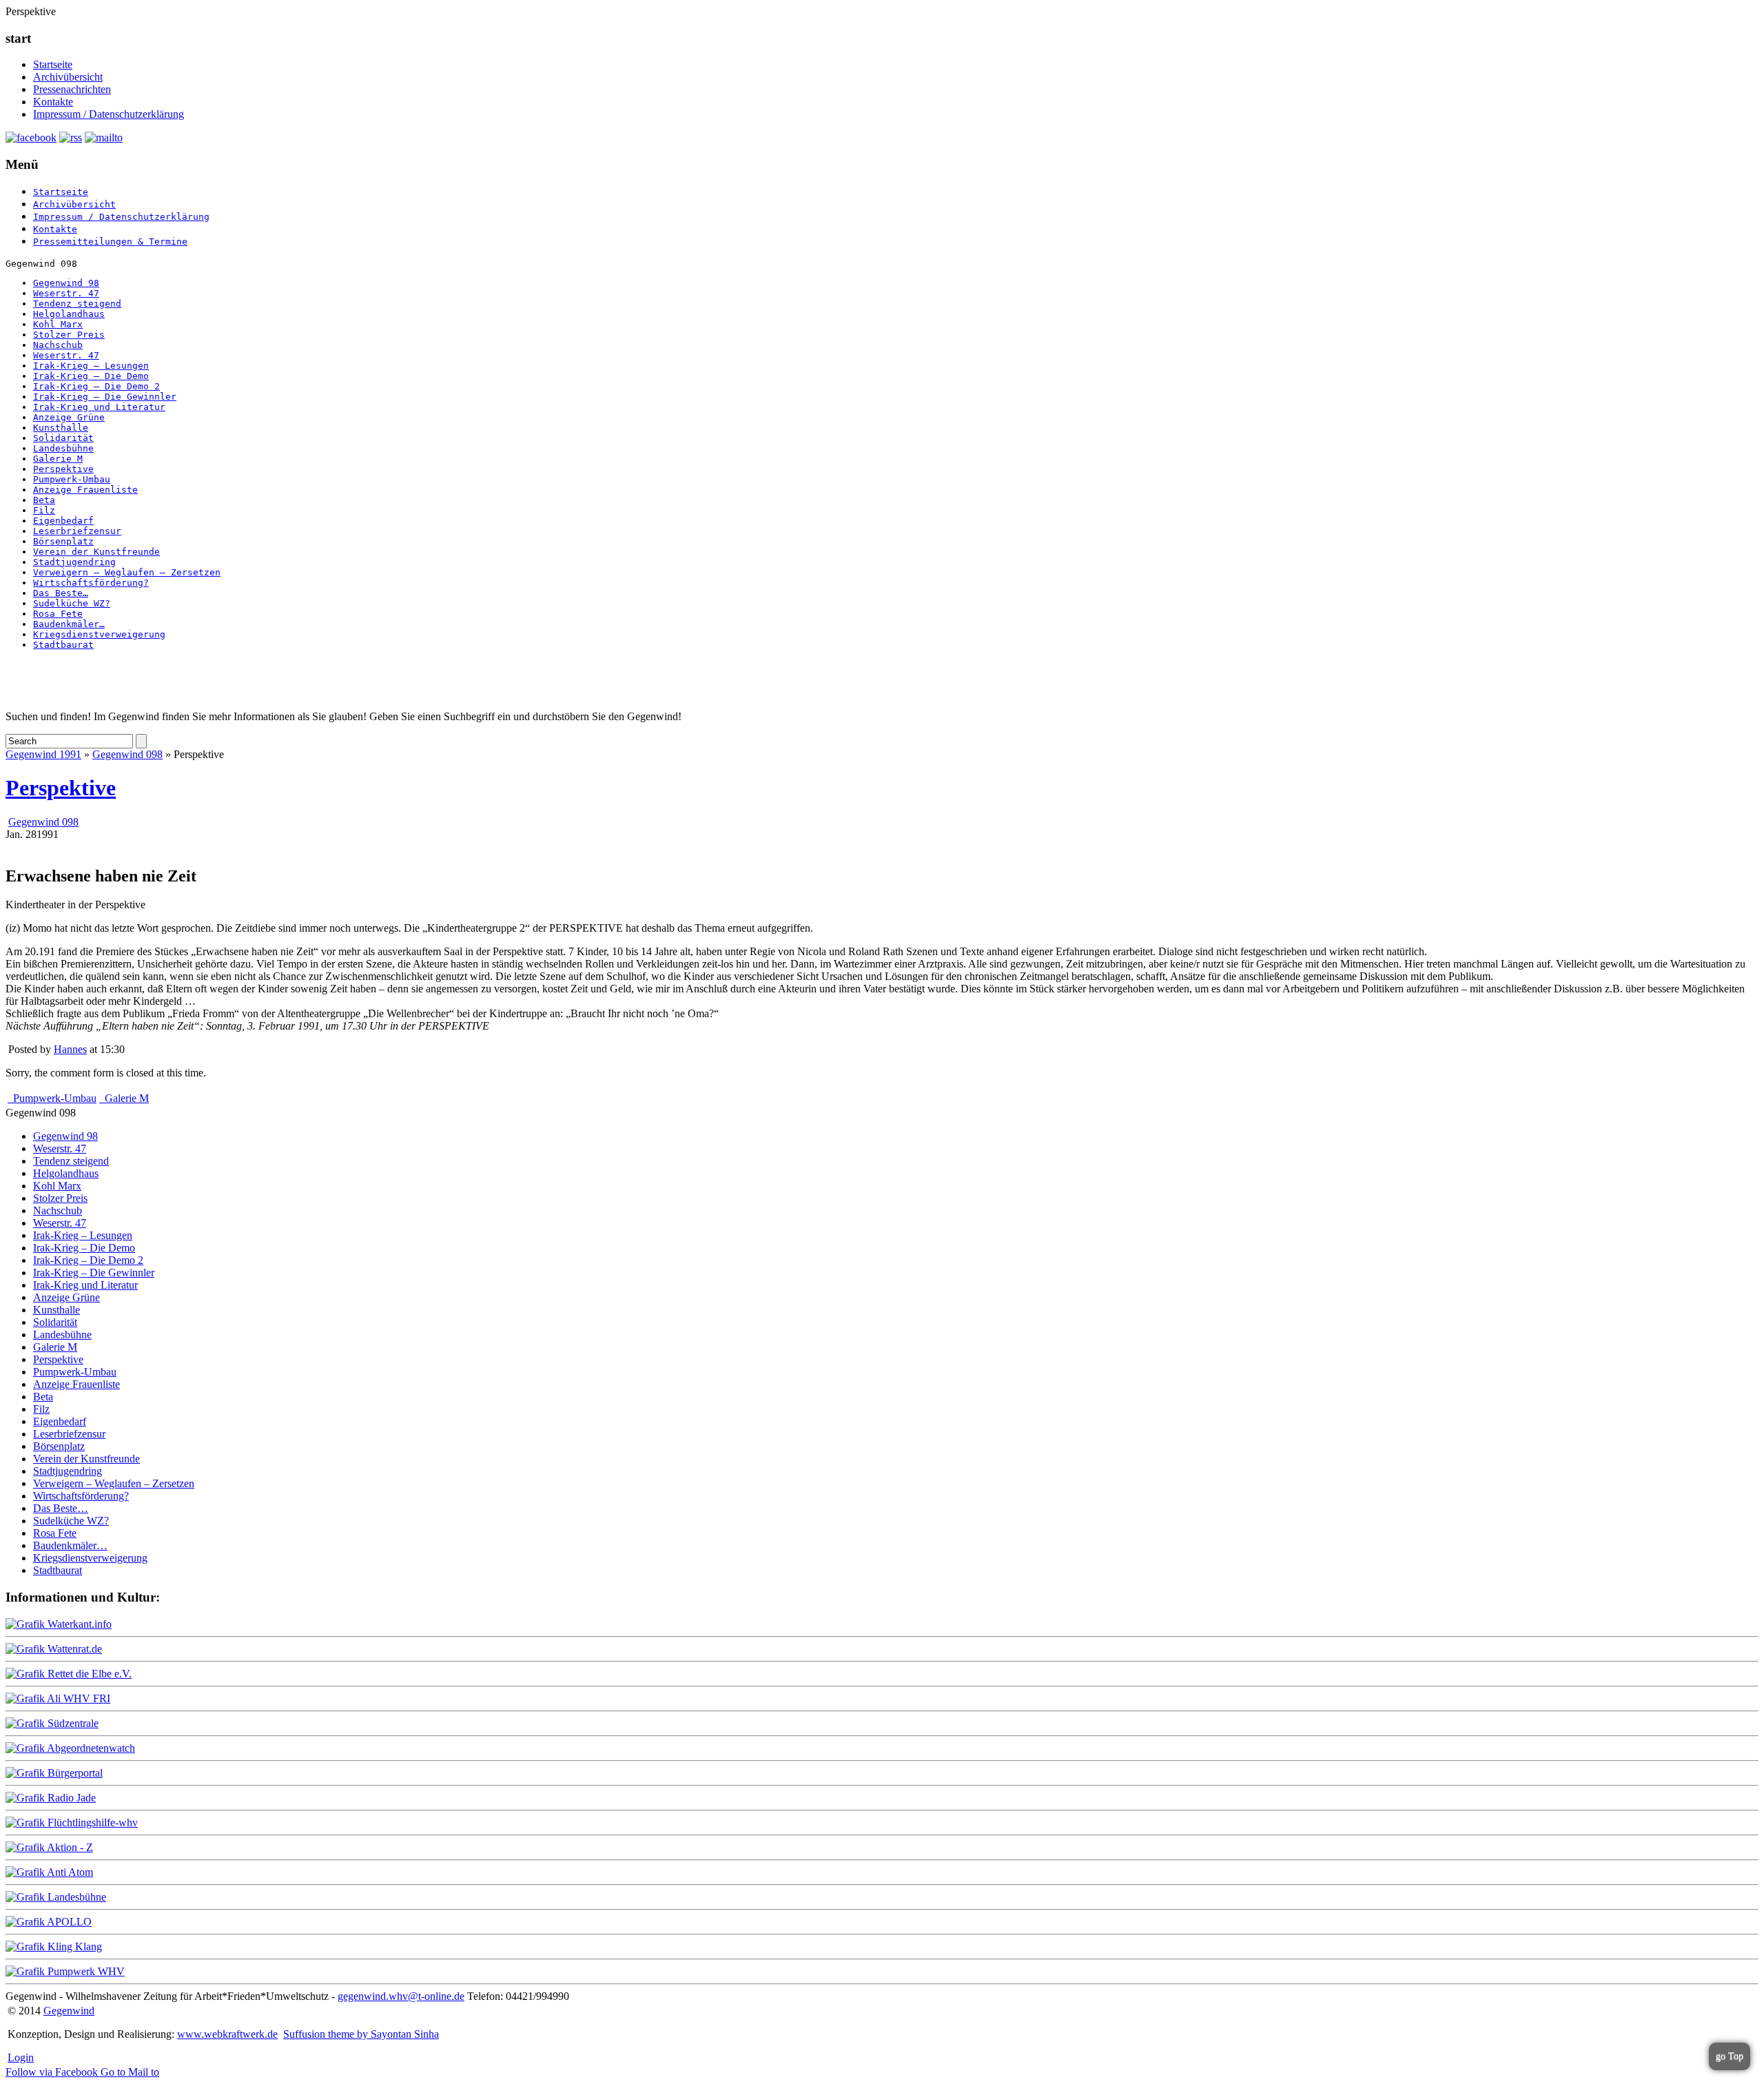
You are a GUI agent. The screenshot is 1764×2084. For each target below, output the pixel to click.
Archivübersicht (68, 77)
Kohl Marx (58, 324)
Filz (44, 510)
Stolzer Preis (69, 335)
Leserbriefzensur (77, 531)
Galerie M (58, 459)
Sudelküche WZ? (72, 603)
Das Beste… (61, 593)
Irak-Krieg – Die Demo (91, 376)
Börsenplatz (63, 541)
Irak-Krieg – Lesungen (91, 366)
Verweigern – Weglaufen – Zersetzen (127, 572)
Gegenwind (69, 2011)
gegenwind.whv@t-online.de (401, 1996)
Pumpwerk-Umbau (72, 479)
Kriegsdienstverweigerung (99, 634)
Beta (44, 500)
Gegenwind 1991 (43, 754)
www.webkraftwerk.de (227, 2034)
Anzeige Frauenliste (85, 490)
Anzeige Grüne (69, 417)
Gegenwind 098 (127, 754)
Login (21, 2057)
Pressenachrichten (72, 89)
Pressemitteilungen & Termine (110, 242)
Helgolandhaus (69, 314)
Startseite (53, 64)
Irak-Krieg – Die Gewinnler (105, 397)
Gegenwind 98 (66, 283)
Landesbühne (63, 448)
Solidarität (63, 438)
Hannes (70, 1049)
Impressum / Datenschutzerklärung (109, 114)
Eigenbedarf (63, 521)
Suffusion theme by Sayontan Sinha (361, 2034)
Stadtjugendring (74, 562)
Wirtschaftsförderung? (91, 583)
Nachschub (58, 345)
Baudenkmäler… (69, 624)
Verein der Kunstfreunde (96, 552)
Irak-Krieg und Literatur (99, 407)
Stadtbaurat (63, 645)
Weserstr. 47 (66, 293)
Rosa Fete (58, 614)
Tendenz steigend (77, 304)
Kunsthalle (61, 428)
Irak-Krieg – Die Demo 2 (96, 386)
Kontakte (53, 102)
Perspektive (63, 469)
